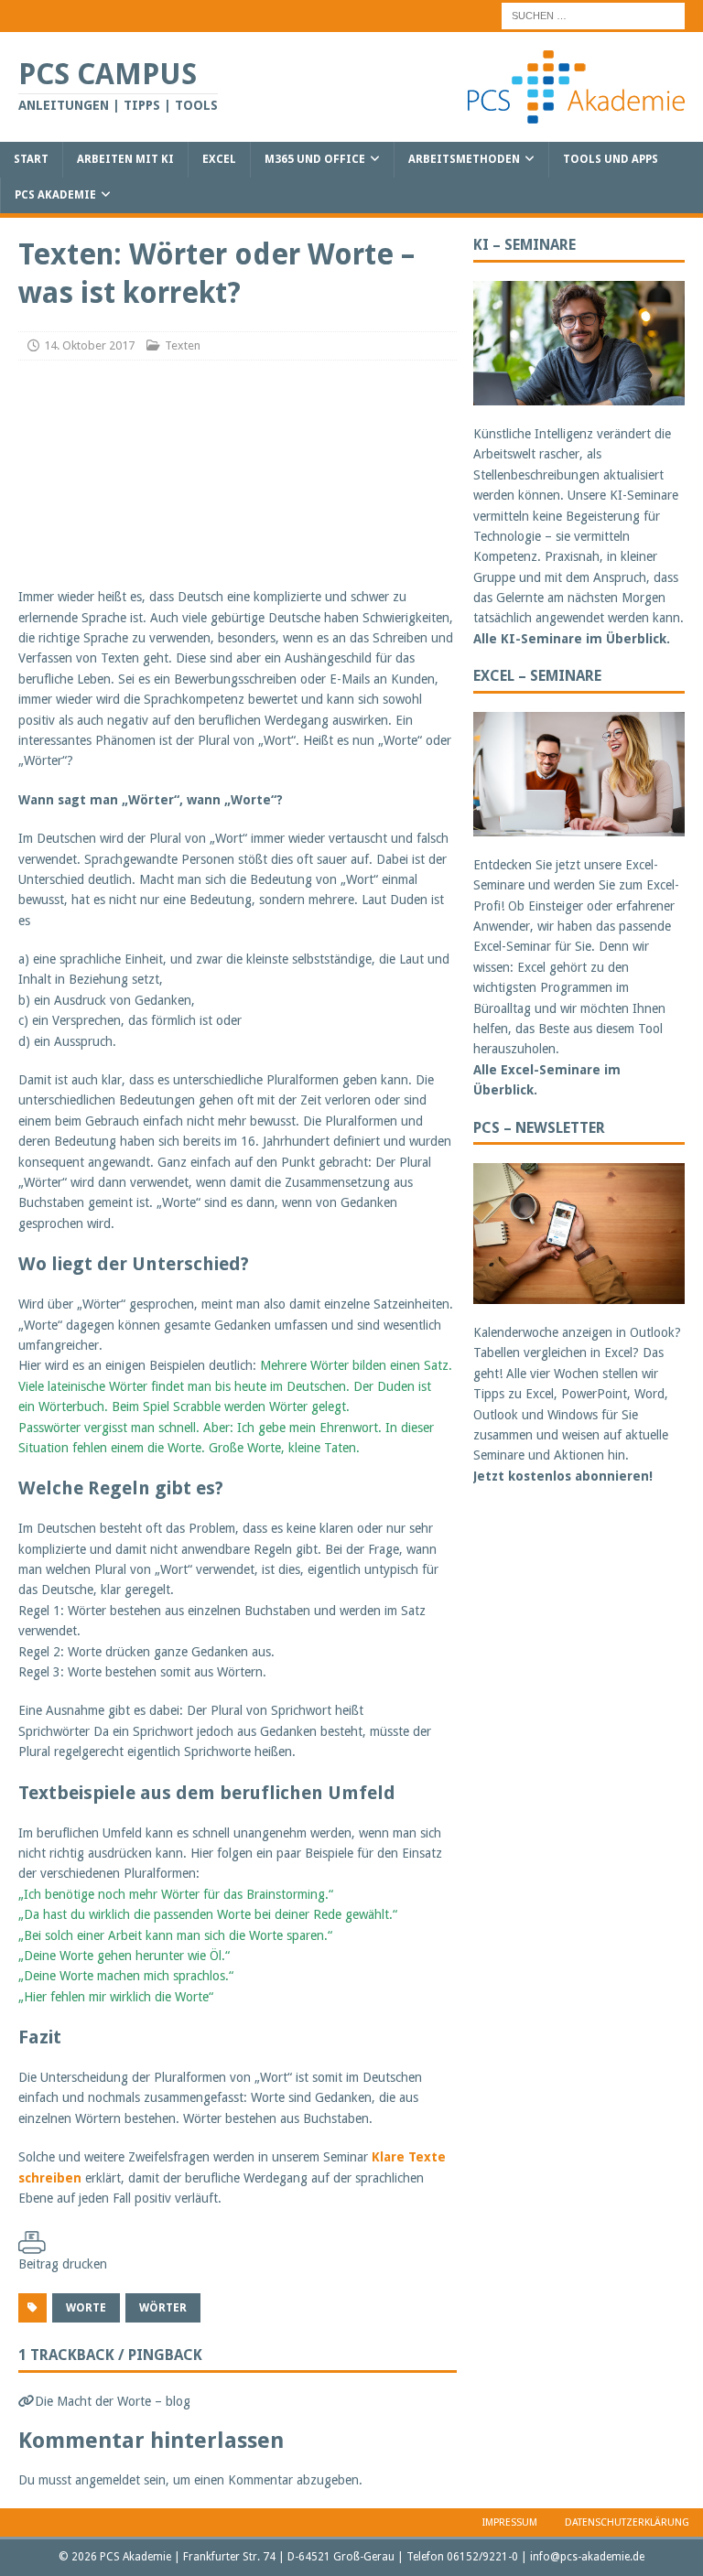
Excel (219, 159)
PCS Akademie (55, 195)
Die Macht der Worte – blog (113, 2401)
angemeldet (108, 2480)
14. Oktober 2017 (89, 345)
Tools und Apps (611, 159)
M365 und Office (315, 159)
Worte (86, 2308)
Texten (183, 345)
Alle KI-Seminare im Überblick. (572, 639)
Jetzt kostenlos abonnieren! (563, 1476)
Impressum (510, 2522)
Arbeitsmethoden (464, 159)
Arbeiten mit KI (125, 159)
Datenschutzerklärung (627, 2522)
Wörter (163, 2308)
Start (31, 159)
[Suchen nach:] (593, 15)
